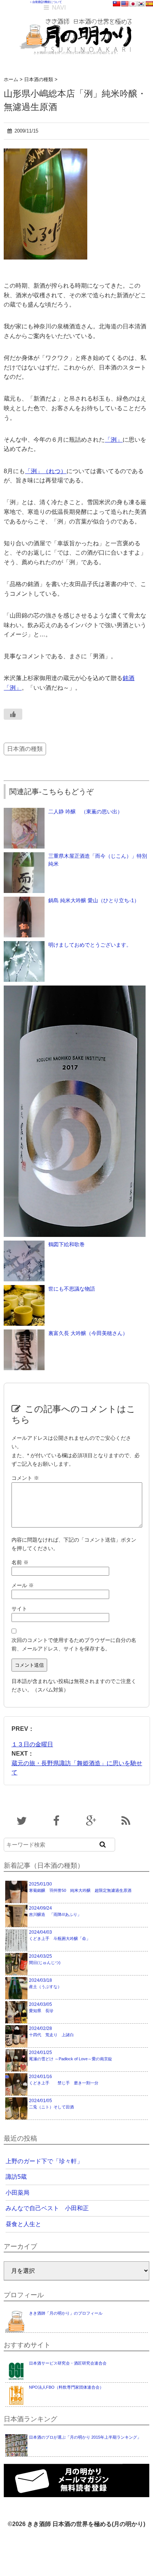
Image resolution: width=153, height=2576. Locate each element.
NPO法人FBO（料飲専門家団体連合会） (66, 2387)
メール (23, 1585)
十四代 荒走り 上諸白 (51, 2031)
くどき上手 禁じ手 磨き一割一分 (64, 2080)
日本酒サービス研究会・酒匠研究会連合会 (68, 2363)
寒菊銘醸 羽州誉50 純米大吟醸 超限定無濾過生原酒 (80, 1887)
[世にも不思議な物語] (24, 1289)
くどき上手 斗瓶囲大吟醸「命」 (60, 1935)
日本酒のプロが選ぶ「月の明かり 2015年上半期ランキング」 (85, 2437)
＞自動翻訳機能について (46, 2)
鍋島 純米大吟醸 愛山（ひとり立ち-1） (94, 900)
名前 (20, 1562)
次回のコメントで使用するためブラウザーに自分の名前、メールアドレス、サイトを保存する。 (74, 1644)
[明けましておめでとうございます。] (24, 945)
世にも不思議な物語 (72, 1289)
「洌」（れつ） (46, 471)
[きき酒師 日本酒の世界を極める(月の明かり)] (77, 15)
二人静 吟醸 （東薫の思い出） (85, 812)
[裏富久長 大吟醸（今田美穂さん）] (24, 1333)
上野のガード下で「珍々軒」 (44, 2161)
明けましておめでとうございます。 (90, 945)
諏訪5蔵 (16, 2177)
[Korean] (141, 4)
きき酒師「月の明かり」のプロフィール (66, 2313)
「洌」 (114, 440)
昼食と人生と (23, 2224)
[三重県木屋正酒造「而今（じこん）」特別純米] (24, 856)
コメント (25, 1478)
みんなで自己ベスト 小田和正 (47, 2208)
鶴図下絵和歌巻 (66, 1244)
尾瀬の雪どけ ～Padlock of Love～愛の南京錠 (71, 2055)
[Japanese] (133, 4)
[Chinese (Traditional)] (117, 4)
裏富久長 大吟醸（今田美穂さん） (88, 1333)
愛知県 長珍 (41, 2007)
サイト (19, 1609)
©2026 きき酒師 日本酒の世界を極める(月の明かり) (76, 2524)
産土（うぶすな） (45, 1983)
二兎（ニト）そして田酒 (51, 2104)
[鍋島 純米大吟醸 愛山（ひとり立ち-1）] (24, 900)
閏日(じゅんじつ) (45, 1959)
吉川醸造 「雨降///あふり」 (55, 1911)
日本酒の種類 (25, 749)
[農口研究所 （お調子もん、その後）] (74, 989)
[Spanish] (149, 4)
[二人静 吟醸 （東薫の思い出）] (24, 812)
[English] (125, 4)
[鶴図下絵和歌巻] (24, 1244)
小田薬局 (17, 2193)
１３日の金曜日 (32, 1744)
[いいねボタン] (13, 714)
